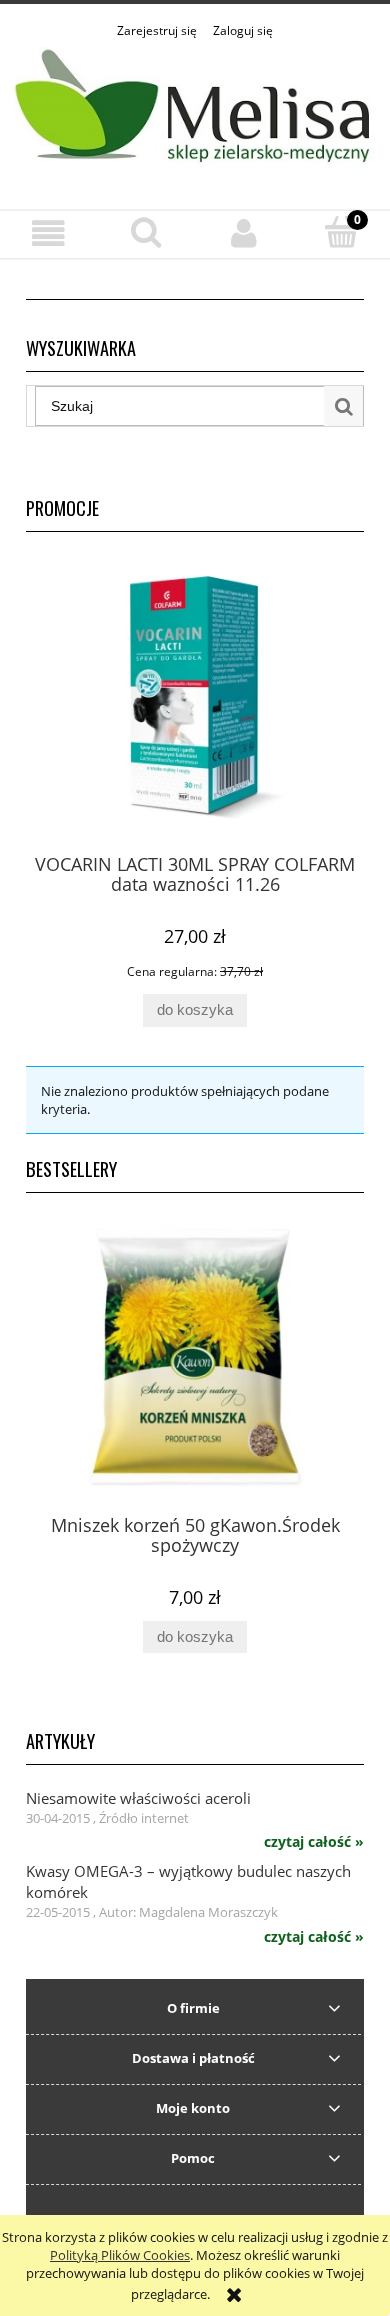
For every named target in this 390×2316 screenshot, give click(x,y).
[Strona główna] (195, 113)
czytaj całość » (314, 1842)
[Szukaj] (344, 406)
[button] (49, 233)
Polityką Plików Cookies (120, 2255)
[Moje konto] (244, 233)
